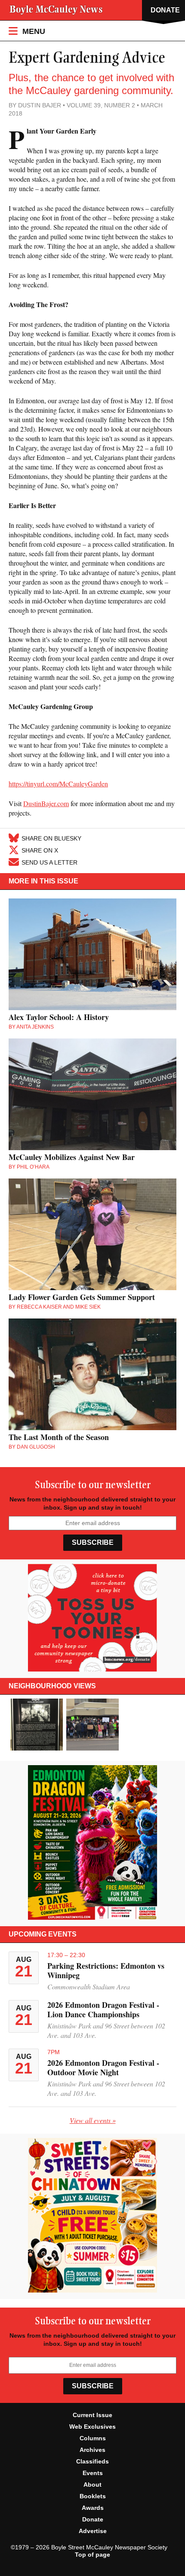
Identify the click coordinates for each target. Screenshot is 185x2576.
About (92, 2485)
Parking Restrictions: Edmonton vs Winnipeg (106, 1970)
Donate (93, 2519)
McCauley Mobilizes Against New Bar (72, 1157)
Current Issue (92, 2415)
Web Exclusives (92, 2427)
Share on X (40, 850)
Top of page (92, 2555)
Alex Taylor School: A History (59, 1017)
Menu (33, 31)
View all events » (93, 2120)
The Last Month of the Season (59, 1437)
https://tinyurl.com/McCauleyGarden (58, 784)
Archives (92, 2450)
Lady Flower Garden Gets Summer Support (82, 1297)
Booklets (93, 2496)
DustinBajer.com (46, 803)
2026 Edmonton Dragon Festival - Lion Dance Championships (103, 2010)
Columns (93, 2438)
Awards (93, 2508)
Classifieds (92, 2461)
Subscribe (93, 1542)
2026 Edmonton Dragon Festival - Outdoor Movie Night (103, 2067)
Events (93, 2473)
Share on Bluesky (51, 838)
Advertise (93, 2531)
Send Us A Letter (49, 862)
